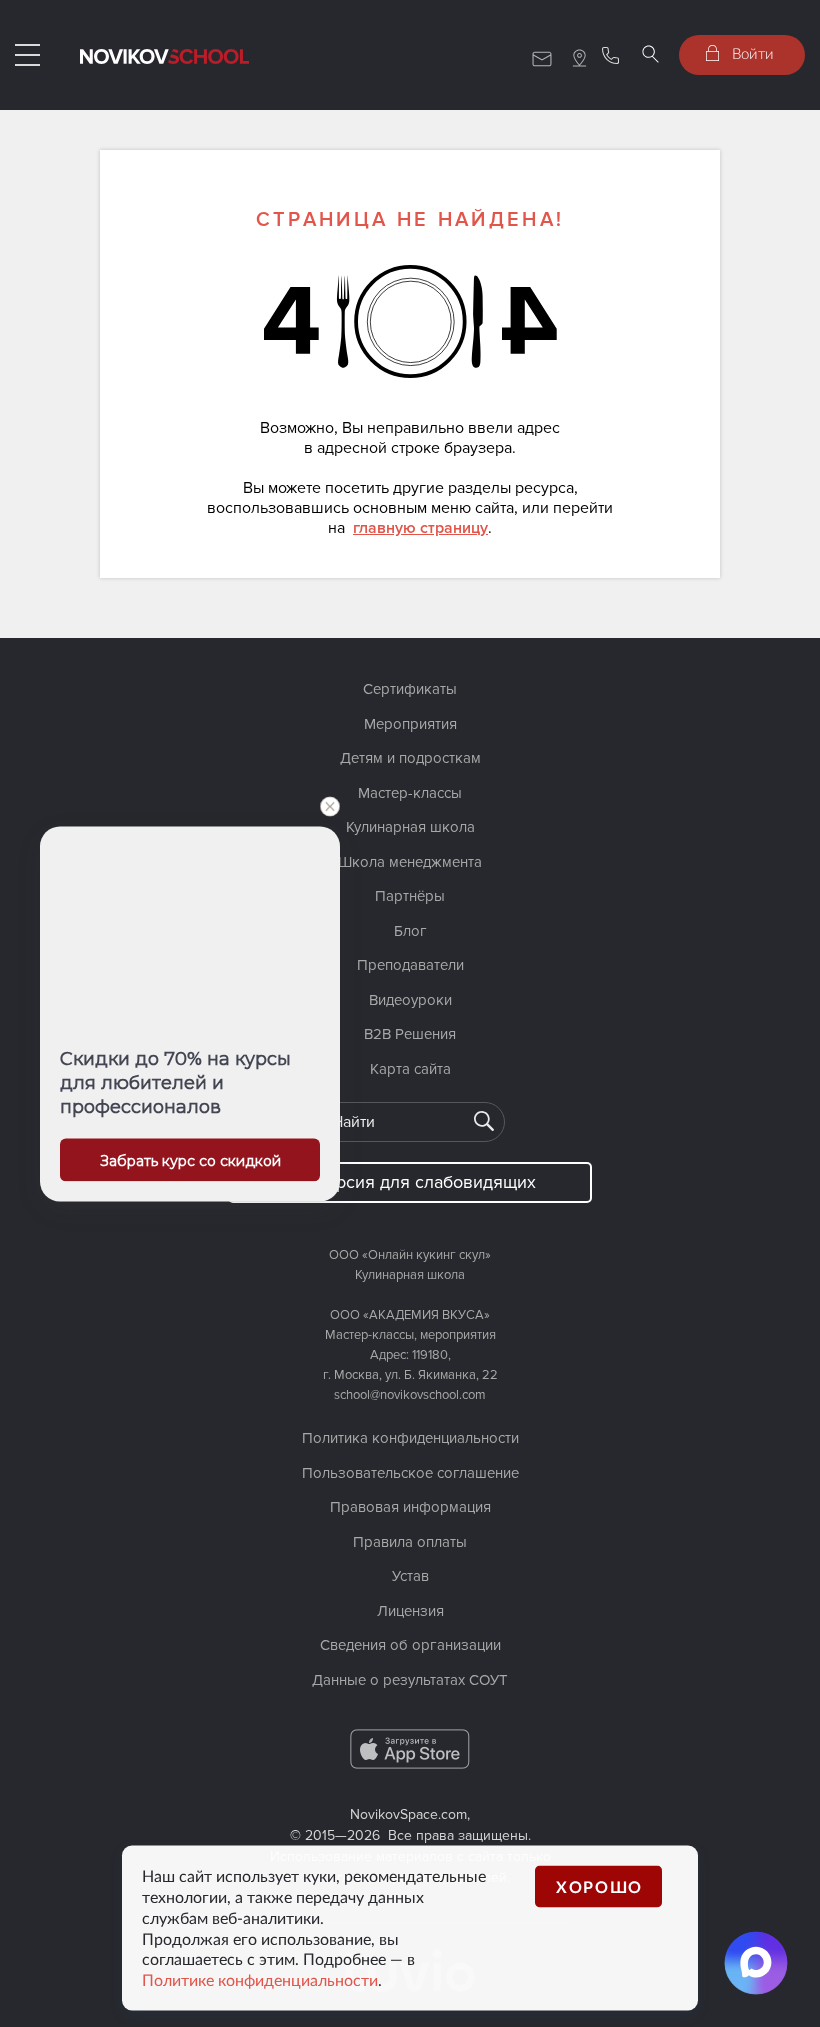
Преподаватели (410, 965)
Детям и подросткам (410, 758)
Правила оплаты (410, 1542)
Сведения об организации (410, 1645)
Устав (410, 1576)
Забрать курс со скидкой (190, 1160)
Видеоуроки (410, 1000)
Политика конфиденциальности (410, 1438)
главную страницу (420, 528)
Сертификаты (410, 689)
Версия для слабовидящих (425, 1182)
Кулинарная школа (410, 827)
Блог (410, 931)
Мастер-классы (410, 793)
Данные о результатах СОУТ (410, 1680)
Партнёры (410, 896)
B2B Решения (410, 1034)
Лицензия (410, 1611)
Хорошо (599, 1886)
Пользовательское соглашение (410, 1473)
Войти (751, 53)
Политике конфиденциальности (260, 1980)
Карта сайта (410, 1069)
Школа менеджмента (410, 862)
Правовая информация (410, 1507)
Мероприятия (410, 724)
